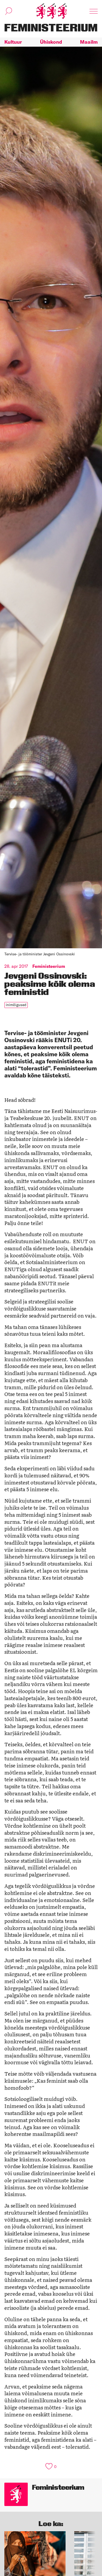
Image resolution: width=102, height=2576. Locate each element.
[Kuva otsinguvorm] (9, 11)
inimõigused (16, 1005)
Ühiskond (51, 42)
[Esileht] (51, 11)
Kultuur (13, 42)
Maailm (89, 42)
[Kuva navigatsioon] (94, 11)
